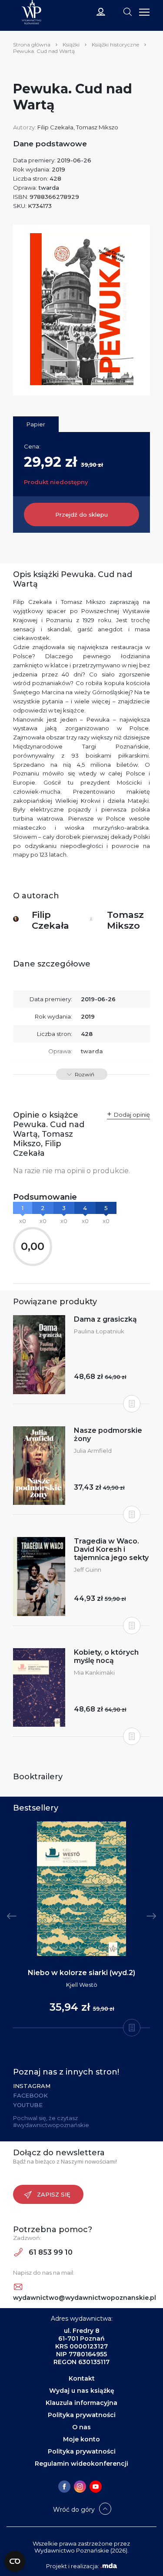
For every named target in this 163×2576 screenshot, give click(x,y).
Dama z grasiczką (105, 1319)
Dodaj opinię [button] (132, 1115)
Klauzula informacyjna (81, 2403)
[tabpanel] (81, 1925)
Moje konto (81, 2439)
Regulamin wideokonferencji (81, 2464)
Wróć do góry (74, 2510)
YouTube (28, 2105)
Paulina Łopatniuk (99, 1331)
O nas (81, 2427)
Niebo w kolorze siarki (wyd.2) (81, 1973)
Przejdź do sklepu (81, 515)
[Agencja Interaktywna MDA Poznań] (109, 2566)
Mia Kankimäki (94, 1672)
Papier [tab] (36, 424)
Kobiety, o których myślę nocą (106, 1656)
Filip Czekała (55, 127)
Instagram (32, 2086)
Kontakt (82, 2378)
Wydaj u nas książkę (82, 2391)
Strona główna (32, 45)
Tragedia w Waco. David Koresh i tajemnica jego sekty (111, 1549)
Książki (71, 45)
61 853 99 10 (50, 2252)
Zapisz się (54, 2194)
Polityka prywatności (82, 2415)
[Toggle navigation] (127, 11)
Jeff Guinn (88, 1570)
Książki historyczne (115, 45)
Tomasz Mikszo (97, 127)
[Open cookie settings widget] (15, 2561)
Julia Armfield (93, 1451)
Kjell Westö (82, 1985)
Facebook (30, 2095)
